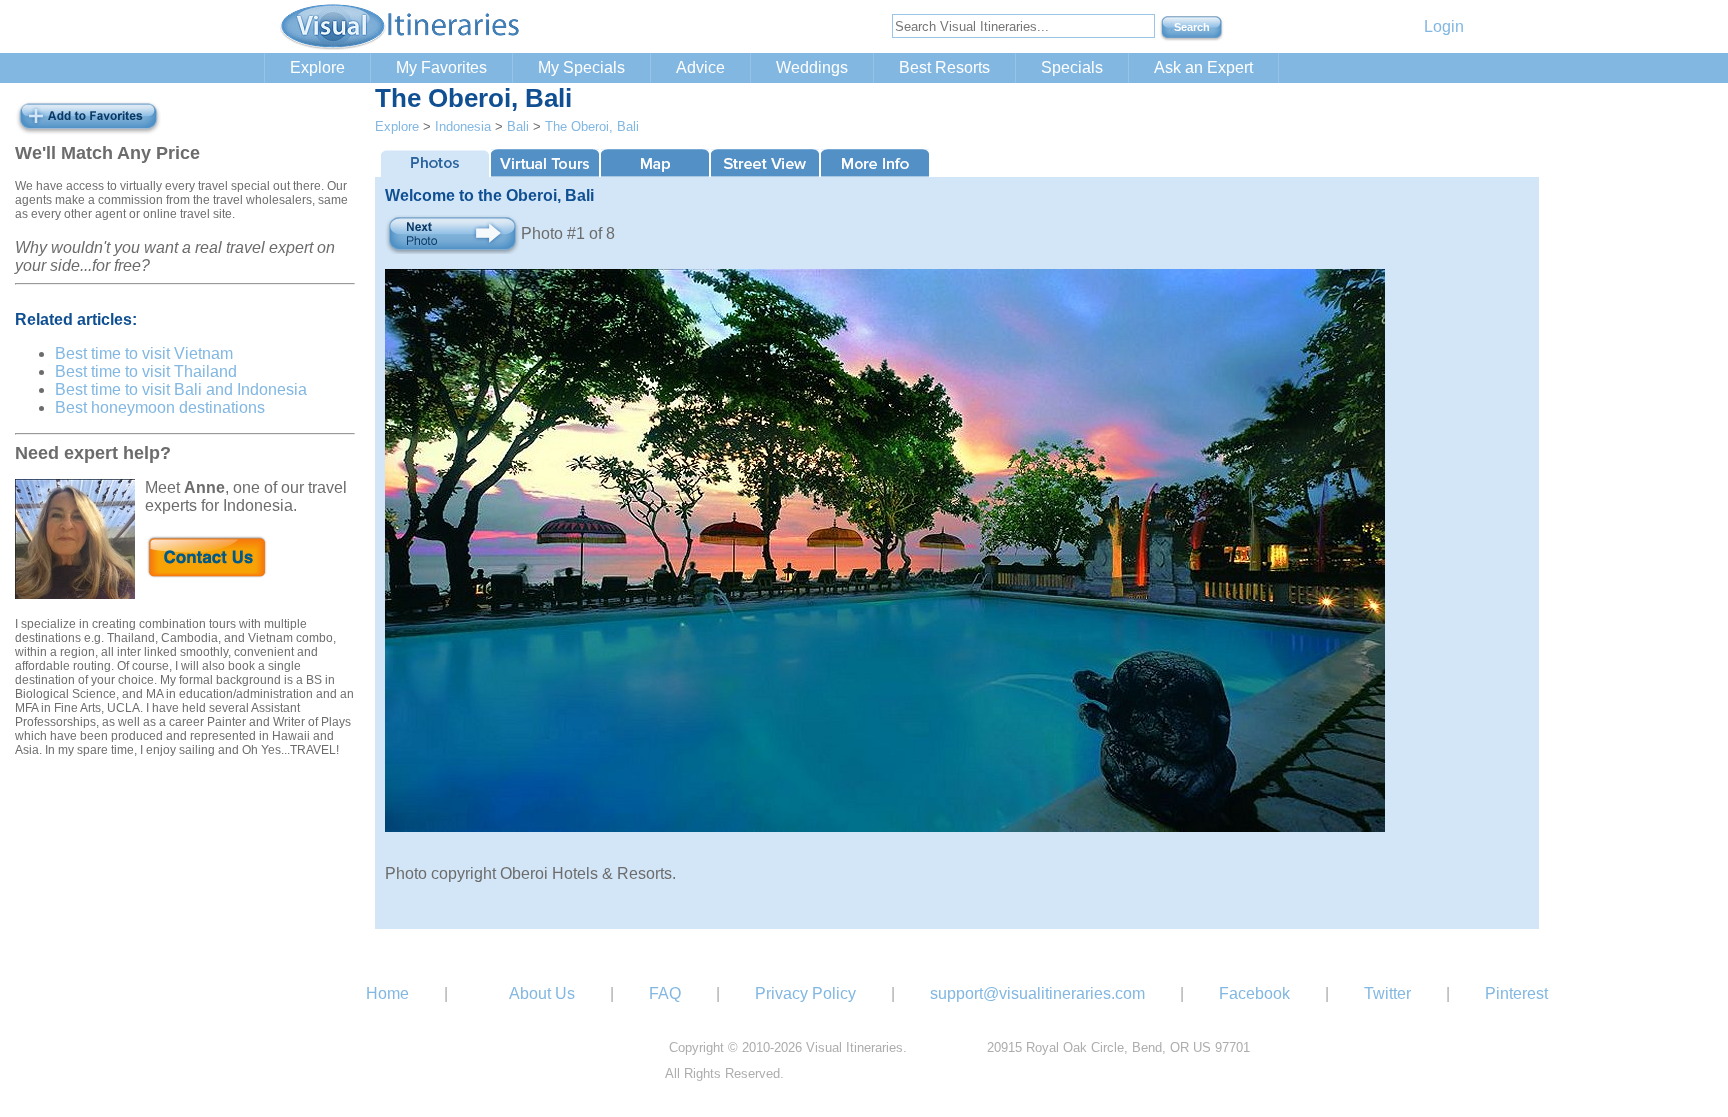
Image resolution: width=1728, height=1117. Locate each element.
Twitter (1387, 993)
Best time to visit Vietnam (144, 353)
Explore (317, 67)
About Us (542, 993)
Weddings (812, 67)
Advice (700, 67)
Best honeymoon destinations (160, 407)
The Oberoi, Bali (592, 126)
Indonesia (463, 126)
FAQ (665, 993)
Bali (518, 126)
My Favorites (441, 67)
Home (387, 993)
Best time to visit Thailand (146, 371)
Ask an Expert (1203, 67)
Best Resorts (944, 67)
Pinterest (1516, 993)
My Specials (581, 67)
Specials (1072, 67)
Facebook (1254, 993)
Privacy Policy (805, 993)
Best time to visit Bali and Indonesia (181, 389)
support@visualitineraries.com (1037, 993)
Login (1444, 26)
